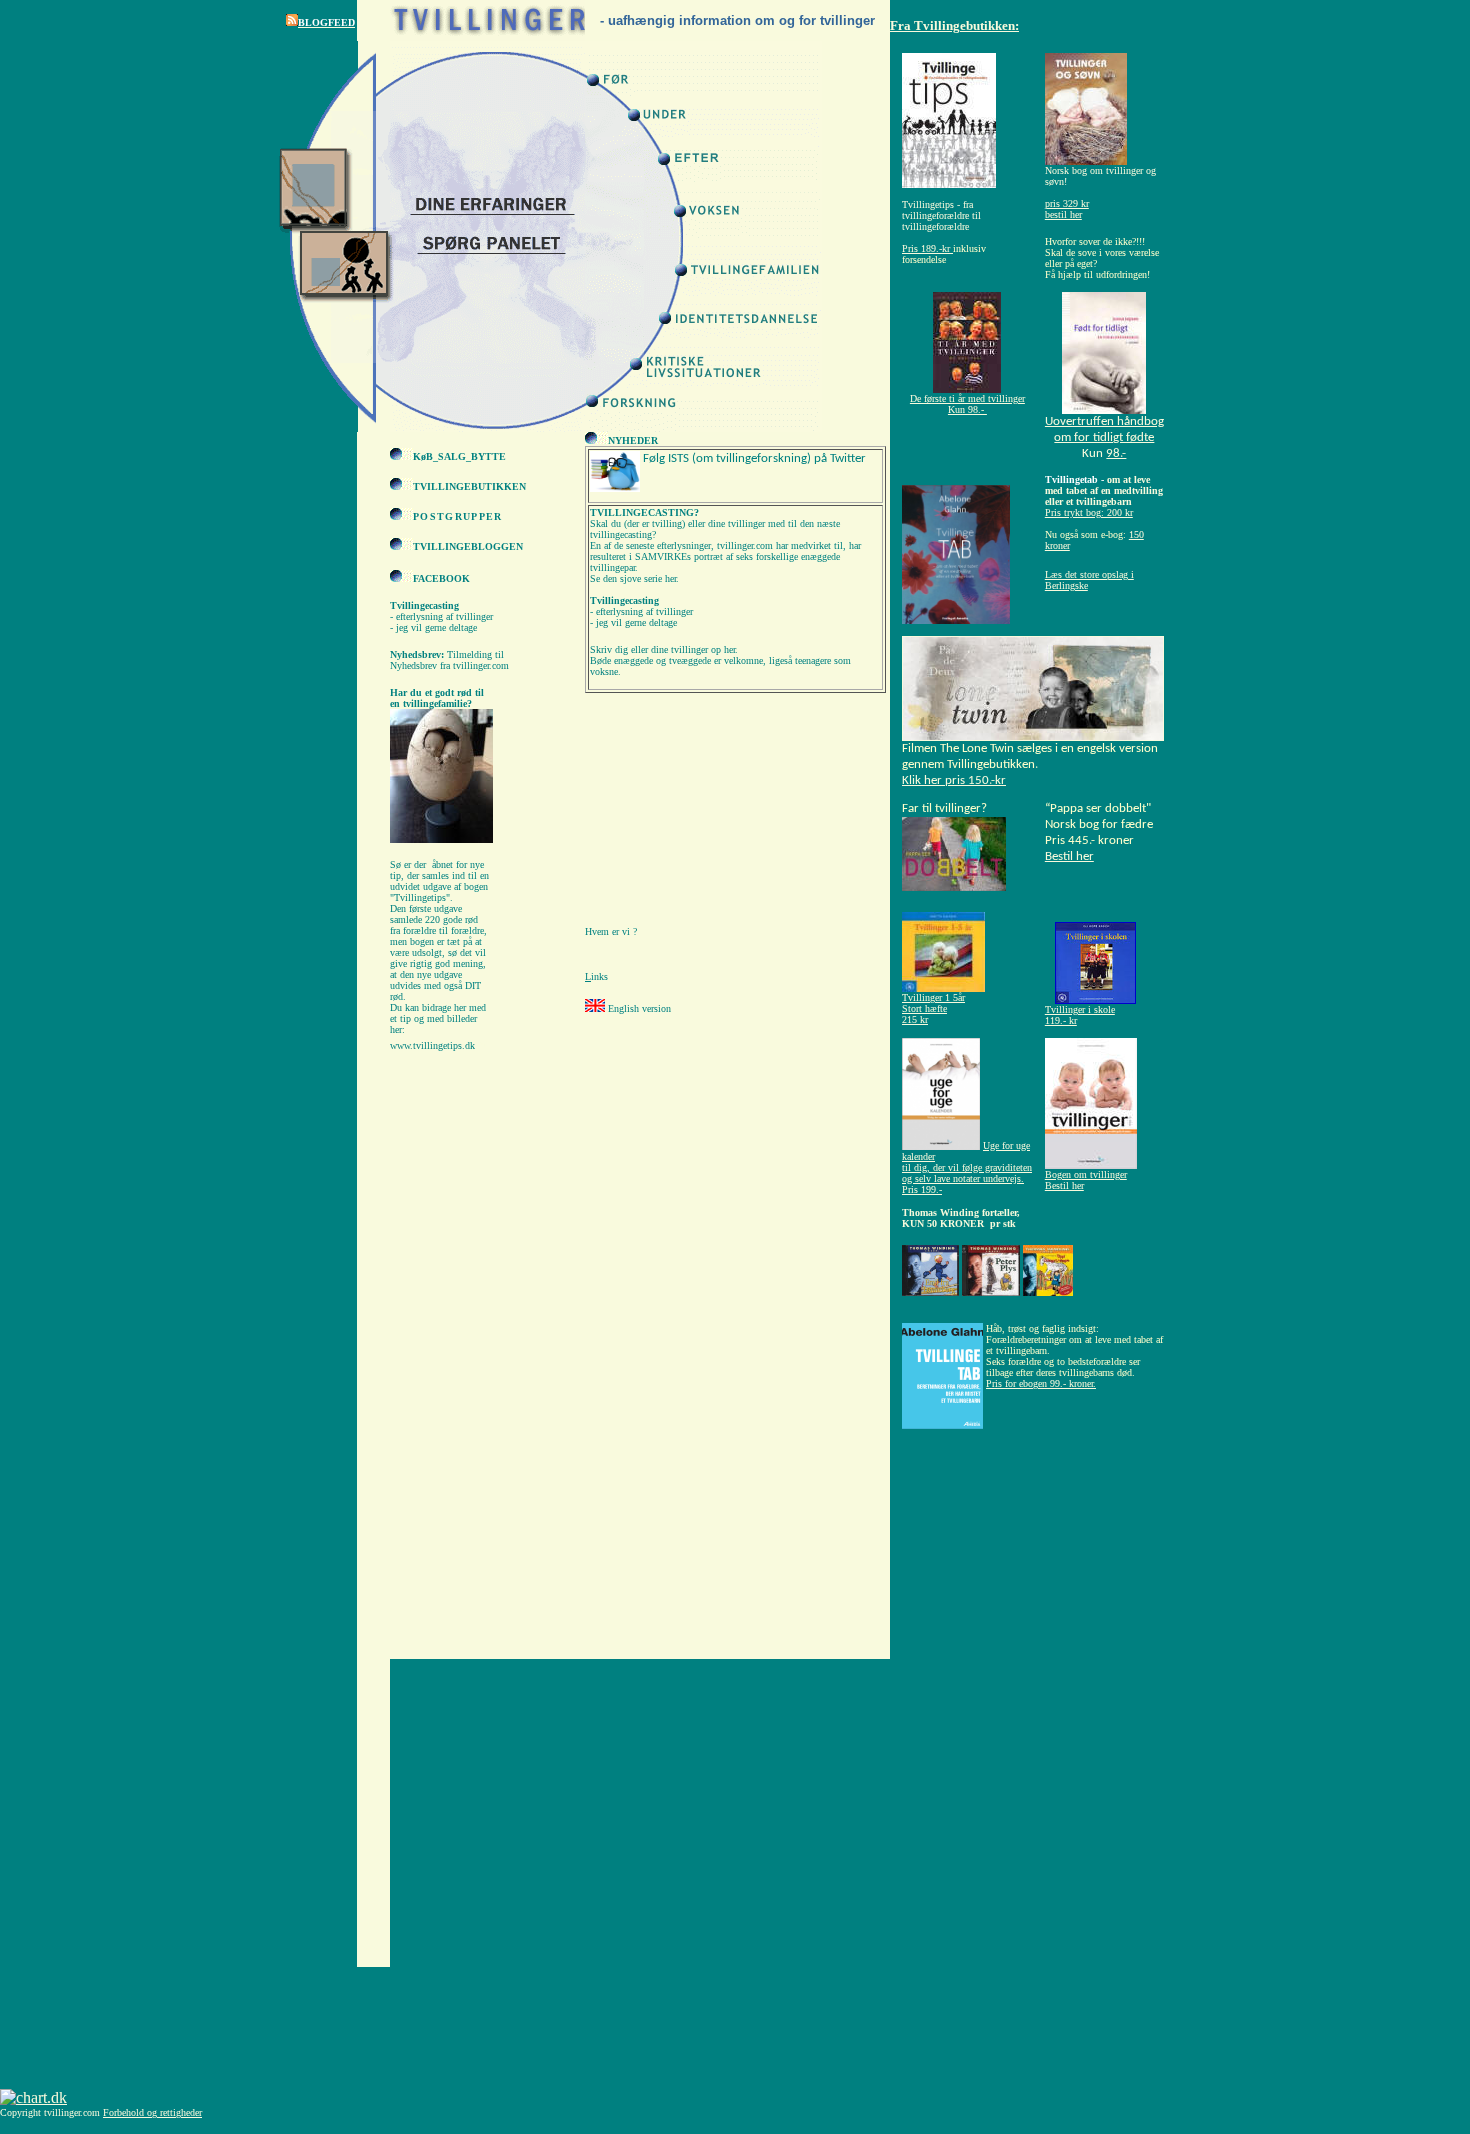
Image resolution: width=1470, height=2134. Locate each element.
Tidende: (921, 479)
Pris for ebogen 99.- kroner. (1041, 1383)
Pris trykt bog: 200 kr (1089, 512)
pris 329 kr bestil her (1067, 209)
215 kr (915, 1019)
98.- (1116, 453)
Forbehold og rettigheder (152, 2112)
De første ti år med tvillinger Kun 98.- (967, 404)
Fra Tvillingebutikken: (954, 25)
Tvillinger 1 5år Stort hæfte (933, 1003)
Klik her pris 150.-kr (954, 780)
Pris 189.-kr (926, 248)
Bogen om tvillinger (1086, 1174)
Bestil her (1069, 856)
